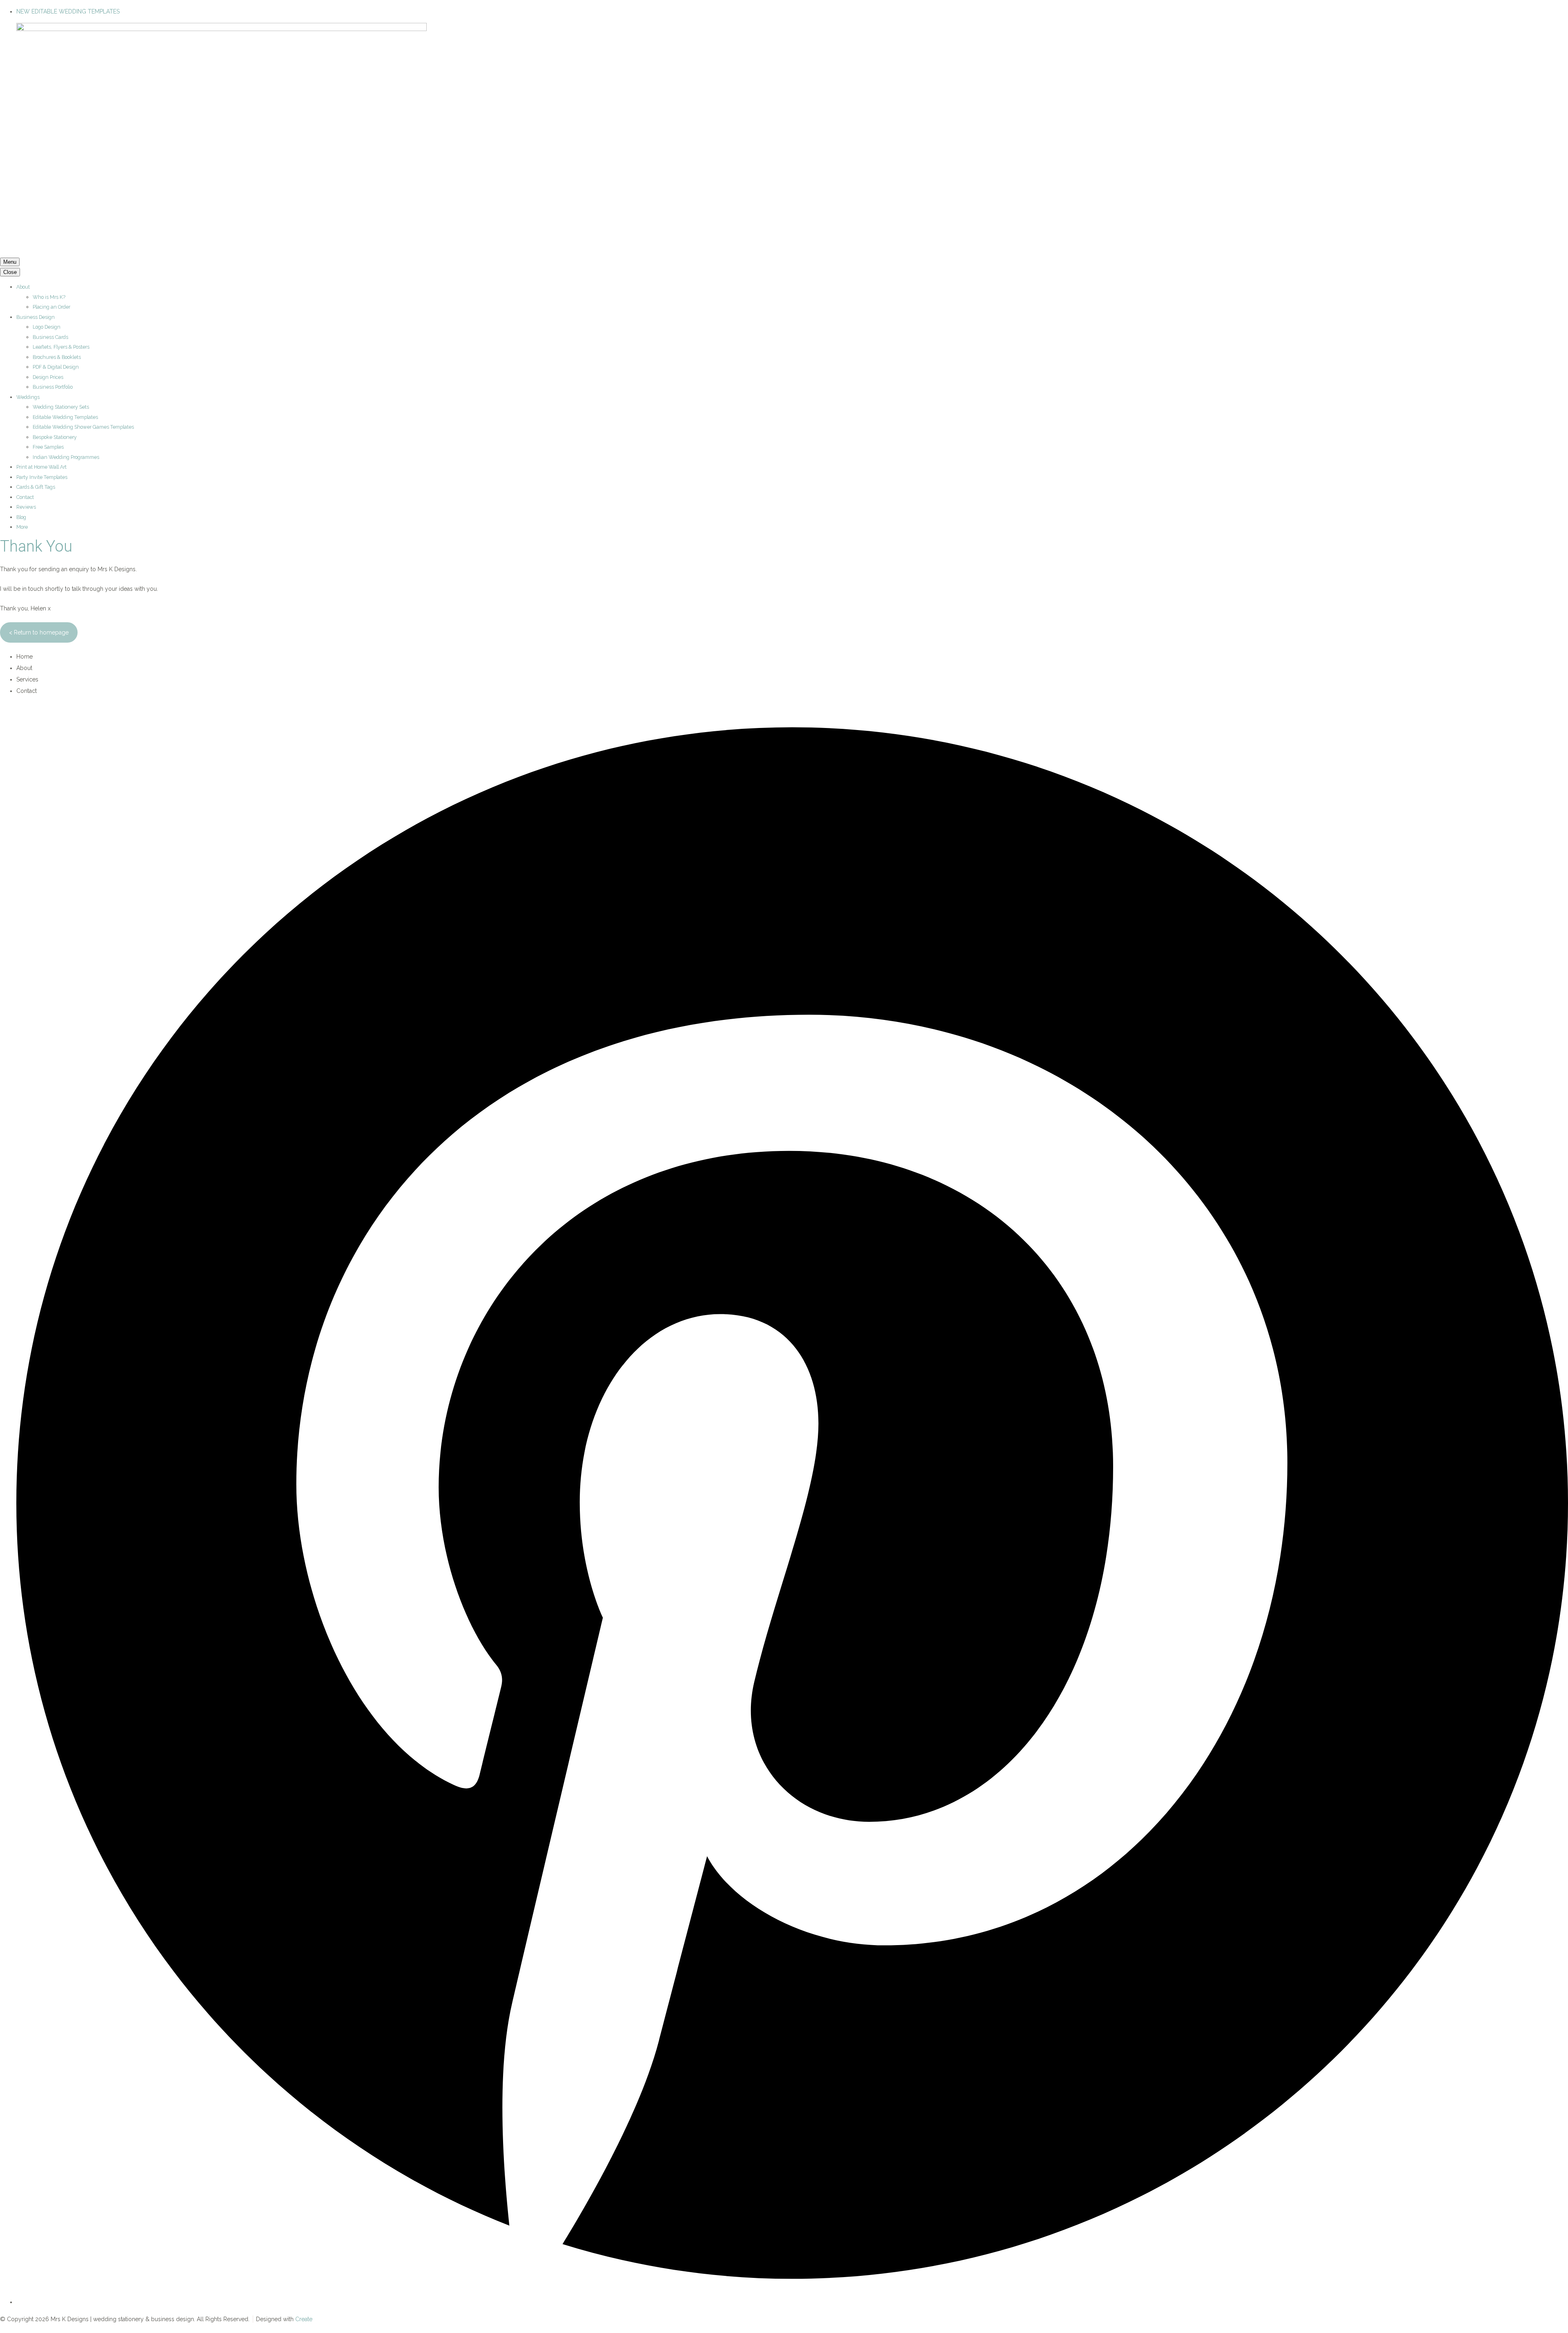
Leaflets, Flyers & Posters (61, 347)
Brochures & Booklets (57, 357)
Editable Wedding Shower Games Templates (83, 427)
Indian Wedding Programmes (66, 457)
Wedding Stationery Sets (61, 407)
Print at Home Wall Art (41, 467)
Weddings (28, 397)
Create (304, 2319)
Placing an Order (51, 307)
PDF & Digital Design (56, 367)
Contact (25, 497)
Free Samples (48, 447)
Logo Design (47, 327)
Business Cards (50, 337)
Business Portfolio (53, 387)
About (23, 287)
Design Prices (48, 377)
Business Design (36, 317)
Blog (21, 517)
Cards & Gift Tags (36, 487)
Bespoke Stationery (55, 437)
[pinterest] (792, 2302)
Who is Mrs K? (49, 297)
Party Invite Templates (42, 477)
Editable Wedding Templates (65, 417)
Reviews (26, 507)
